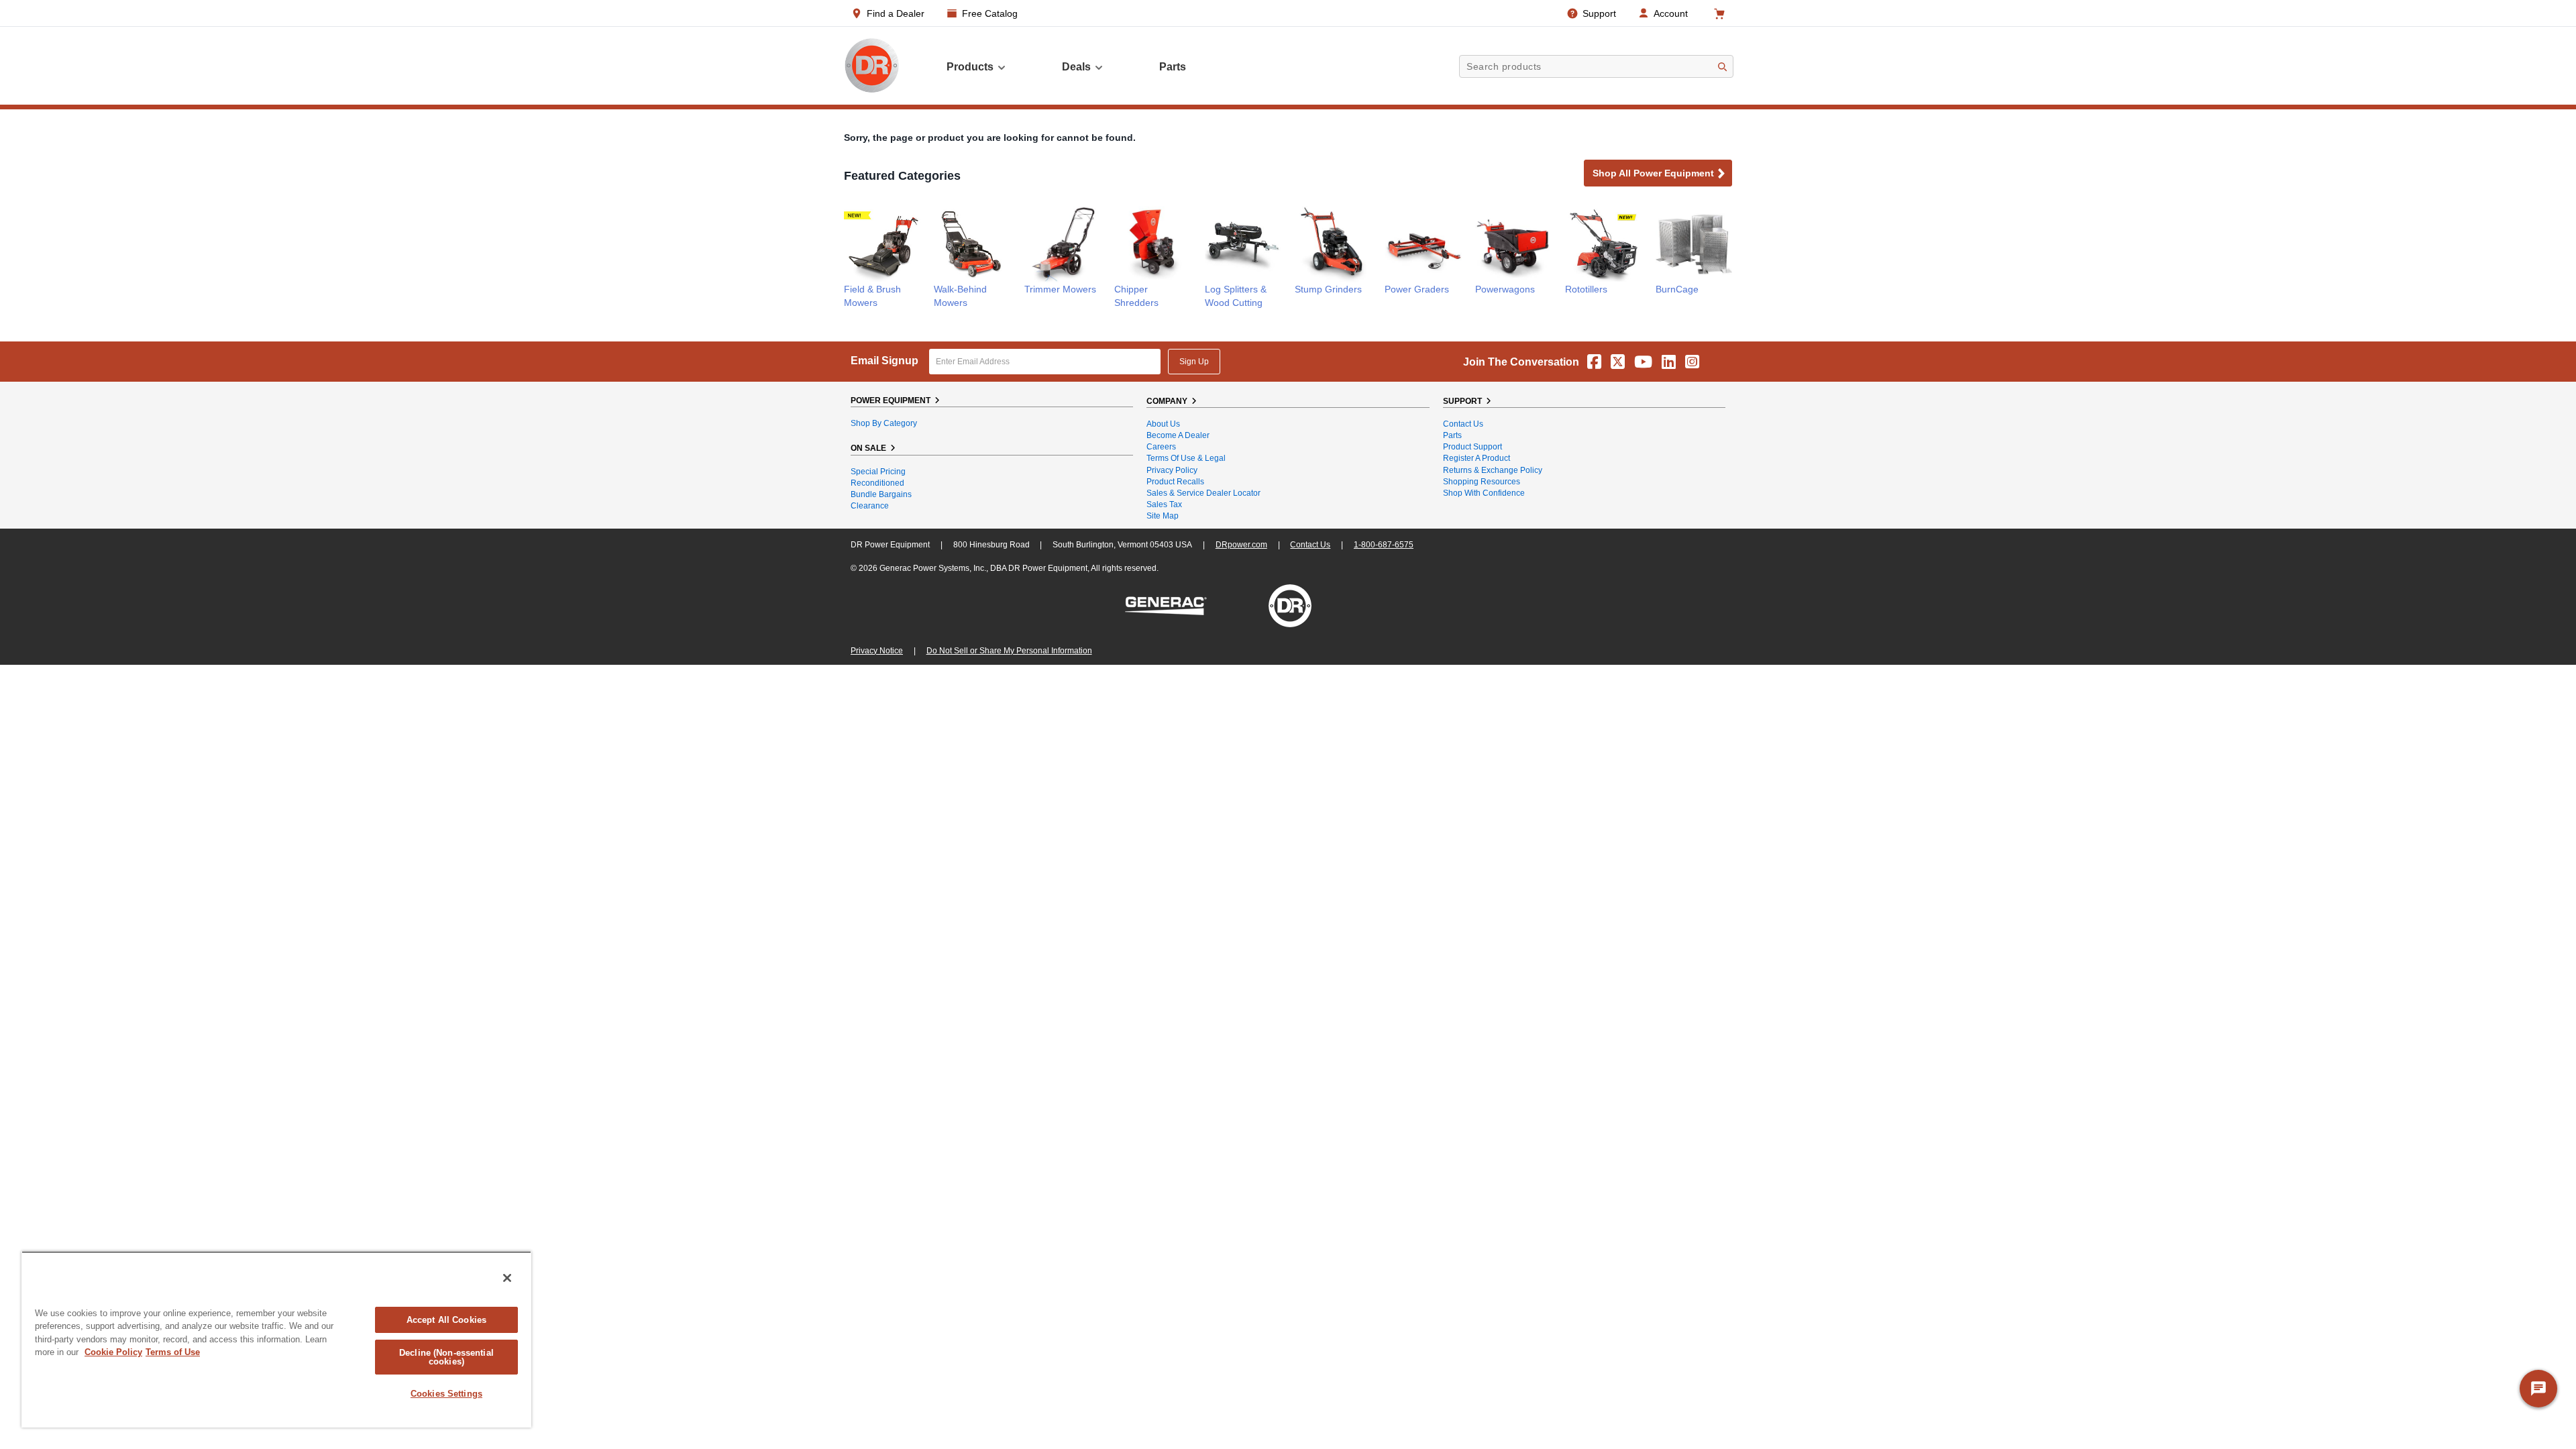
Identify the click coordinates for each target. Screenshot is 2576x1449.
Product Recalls (1175, 482)
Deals (1076, 67)
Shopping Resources (1482, 482)
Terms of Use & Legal (1186, 458)
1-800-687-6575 (1384, 545)
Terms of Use (173, 1352)
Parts (1452, 435)
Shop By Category (884, 423)
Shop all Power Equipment (1653, 173)
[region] (276, 1339)
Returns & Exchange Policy (1493, 470)
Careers (1161, 447)
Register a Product (1477, 458)
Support (1599, 13)
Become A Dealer (1178, 435)
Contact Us (1463, 424)
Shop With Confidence (1484, 493)
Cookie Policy (113, 1352)
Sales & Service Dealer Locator (1203, 493)
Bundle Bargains (881, 494)
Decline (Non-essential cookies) (446, 1357)
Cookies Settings (446, 1394)
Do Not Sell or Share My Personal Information (1009, 651)
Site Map (1163, 516)
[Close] (507, 1278)
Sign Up (1194, 362)
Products (970, 67)
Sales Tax (1164, 504)
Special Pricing (878, 472)
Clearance (870, 506)
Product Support (1472, 447)
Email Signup (884, 361)
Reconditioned (877, 483)
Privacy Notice (877, 651)
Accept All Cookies (446, 1320)
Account (1671, 13)
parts (1173, 67)
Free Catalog (990, 13)
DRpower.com (1241, 545)
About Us (1163, 424)
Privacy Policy (1172, 470)
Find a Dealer (896, 13)
